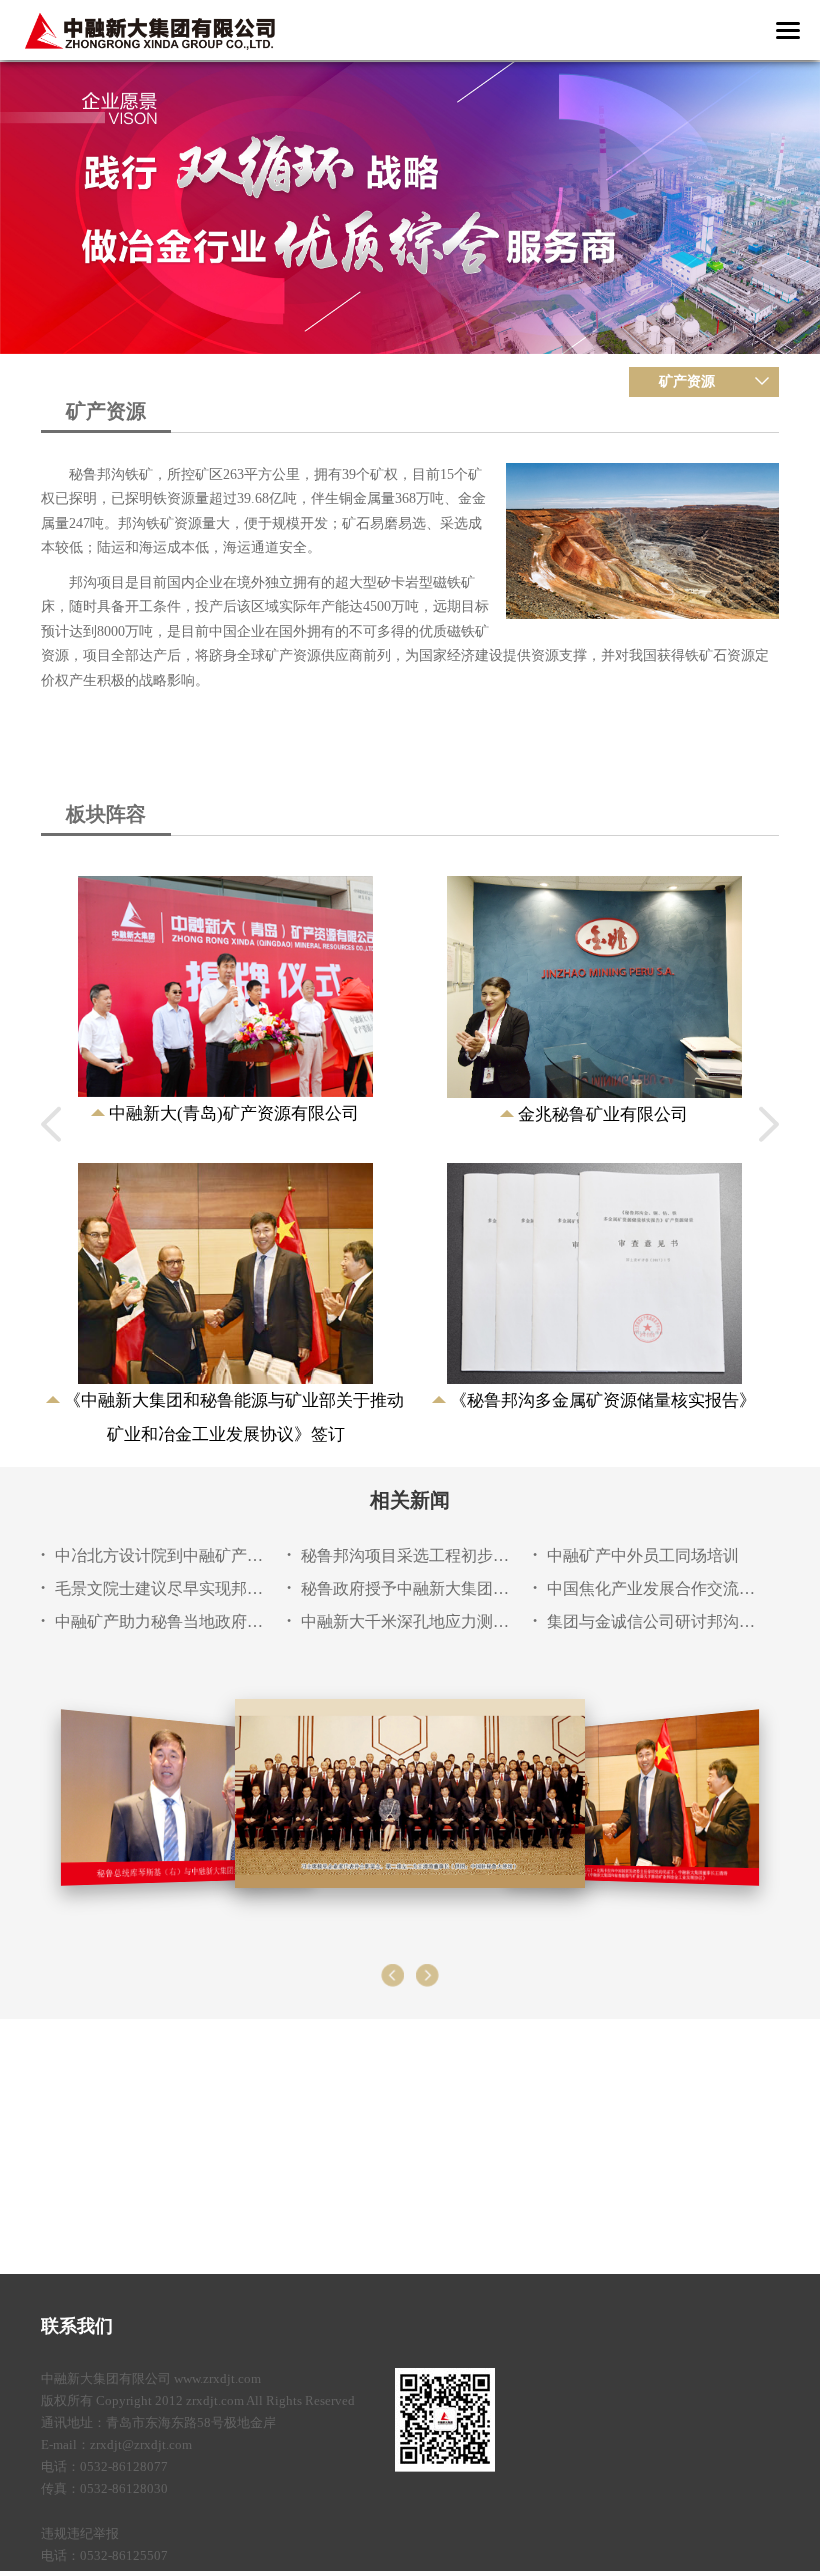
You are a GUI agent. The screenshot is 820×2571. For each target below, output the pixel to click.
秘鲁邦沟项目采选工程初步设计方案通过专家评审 (405, 1555)
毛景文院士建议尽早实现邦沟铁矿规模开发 (159, 1588)
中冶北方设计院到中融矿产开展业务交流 (159, 1555)
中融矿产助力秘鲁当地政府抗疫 (159, 1621)
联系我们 (77, 2326)
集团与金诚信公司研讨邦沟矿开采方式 (651, 1621)
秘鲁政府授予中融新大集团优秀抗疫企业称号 (405, 1588)
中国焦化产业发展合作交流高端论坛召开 (651, 1588)
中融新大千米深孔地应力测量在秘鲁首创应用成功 (405, 1621)
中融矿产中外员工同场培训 (643, 1555)
